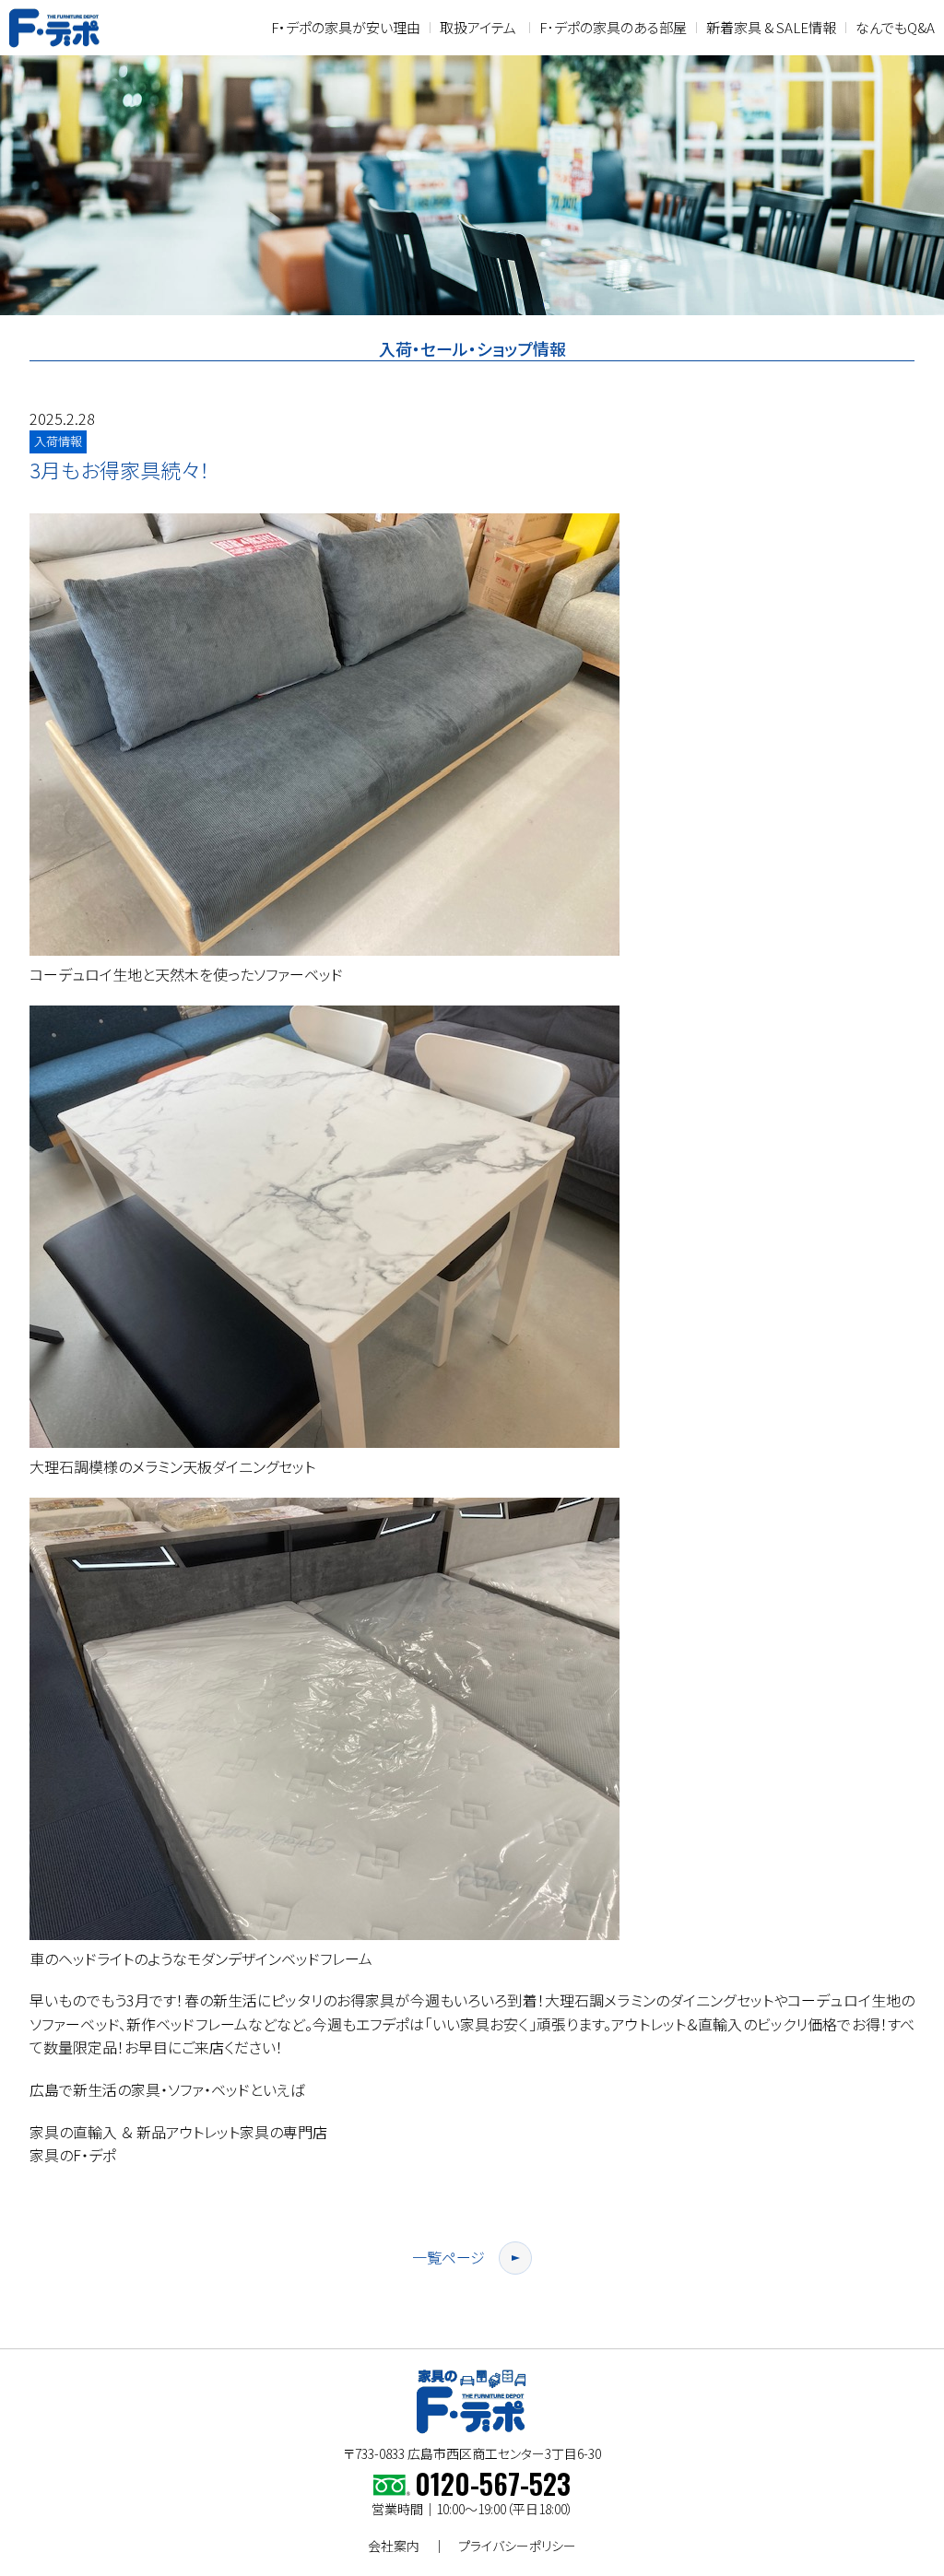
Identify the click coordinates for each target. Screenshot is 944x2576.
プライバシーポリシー (517, 2546)
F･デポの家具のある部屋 (613, 27)
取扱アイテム (478, 27)
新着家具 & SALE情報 (771, 27)
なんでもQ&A (895, 27)
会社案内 (394, 2546)
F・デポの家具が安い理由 (346, 27)
